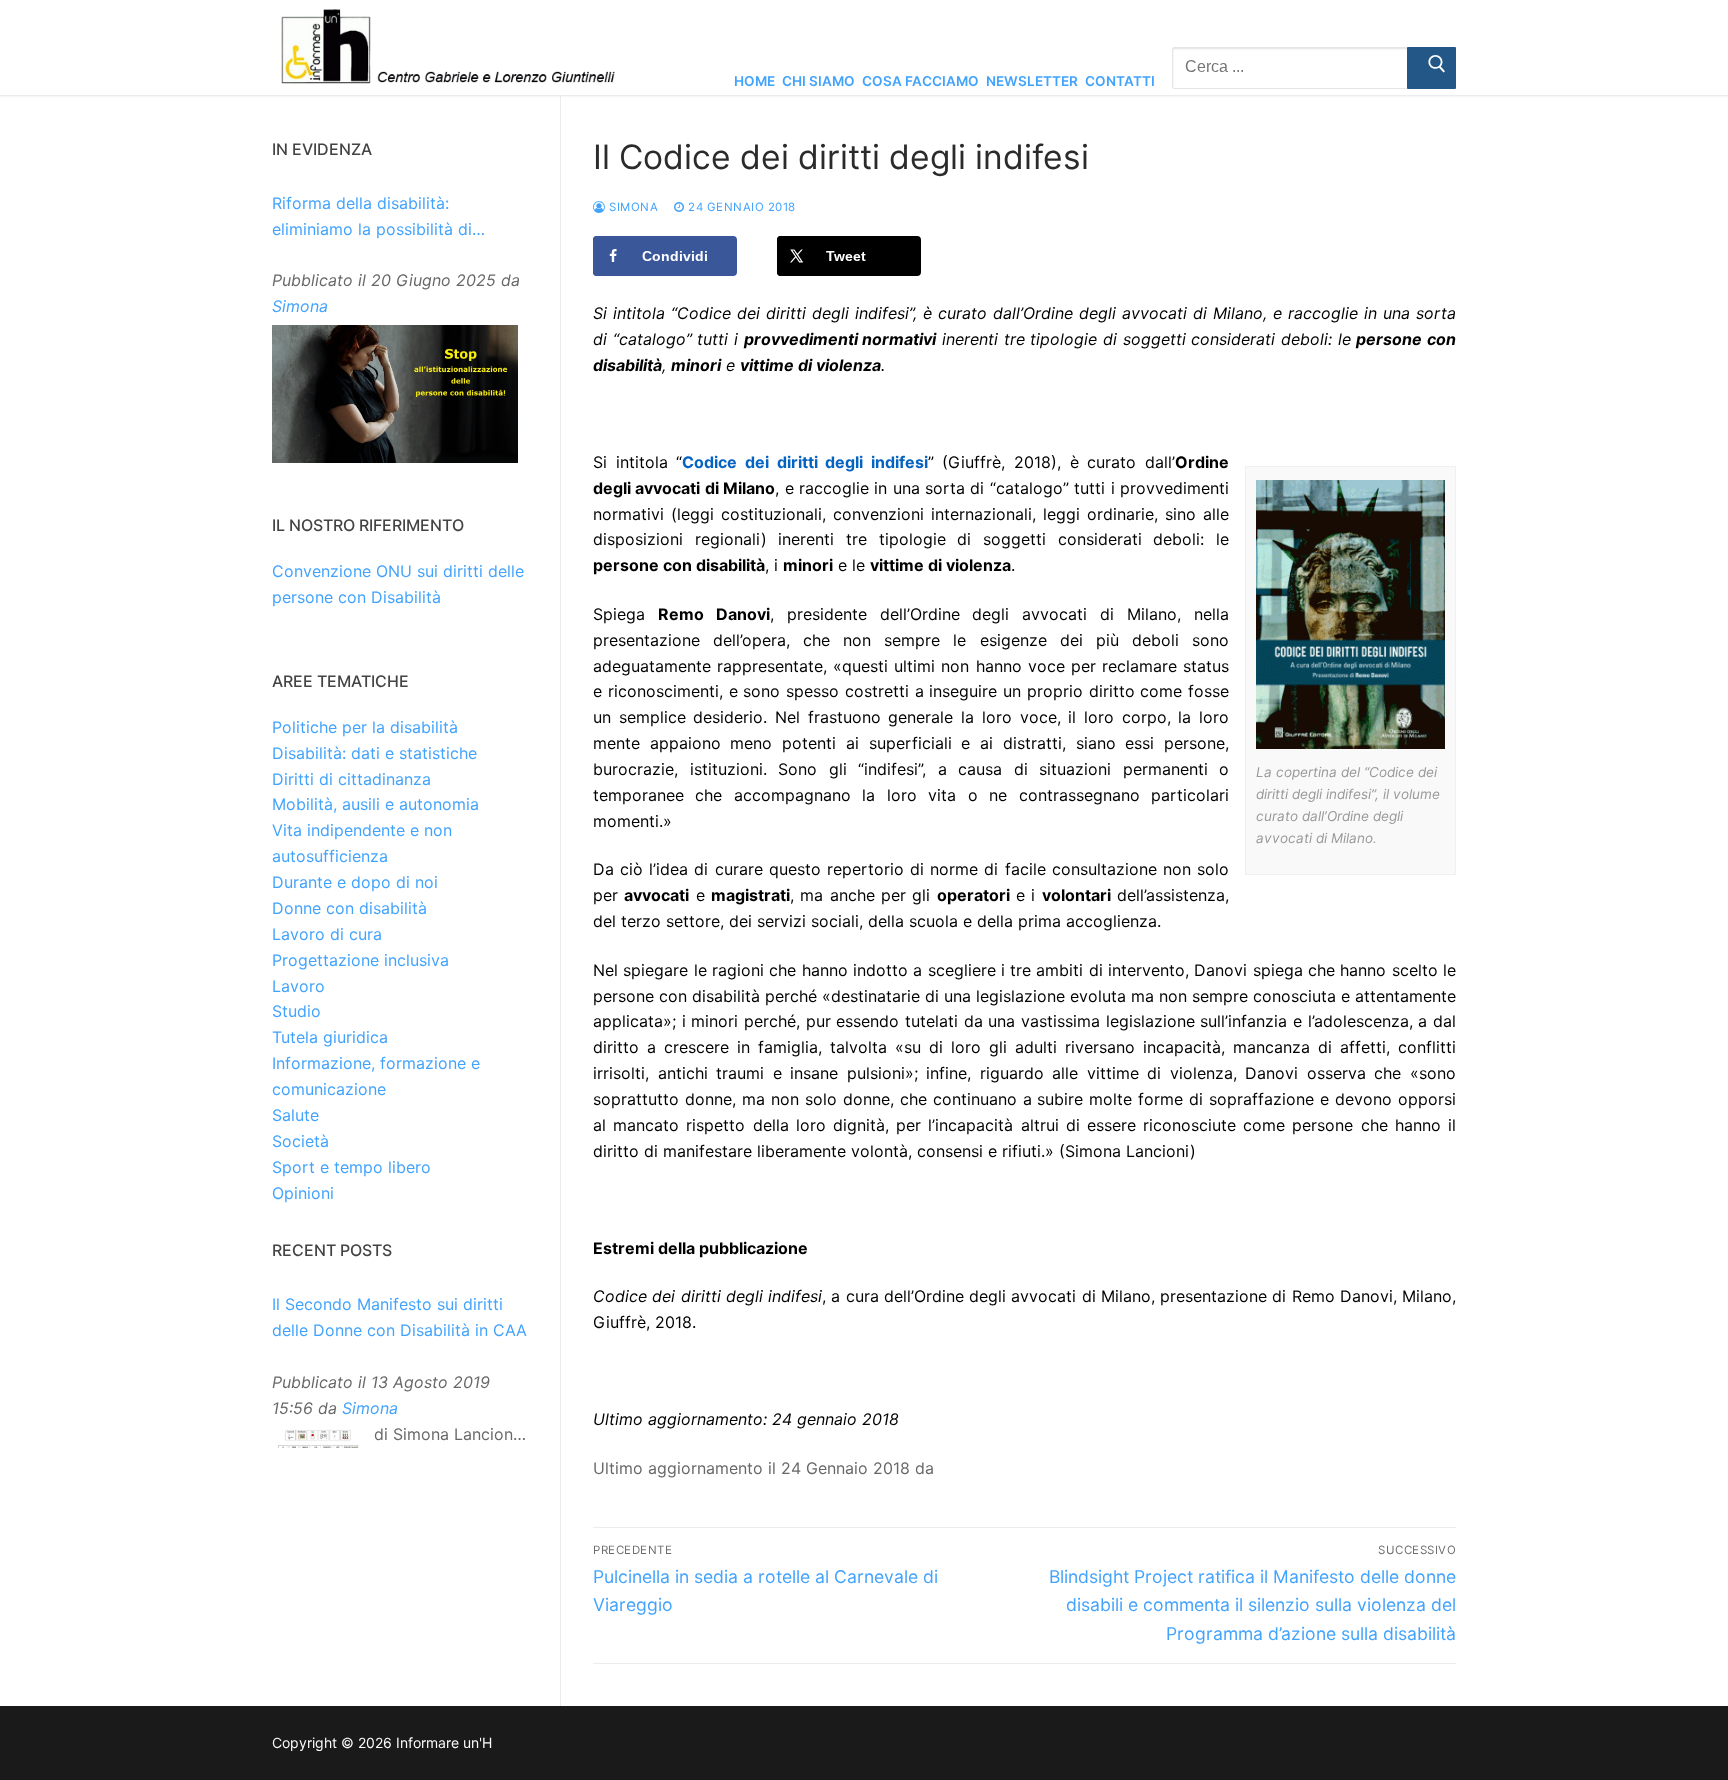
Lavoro (298, 986)
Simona (632, 207)
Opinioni (303, 1193)
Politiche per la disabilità (365, 727)
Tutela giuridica (330, 1037)
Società (300, 1141)
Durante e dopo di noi (355, 882)
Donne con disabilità (349, 908)
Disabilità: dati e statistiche (374, 753)
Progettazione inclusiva (360, 960)
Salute (295, 1115)
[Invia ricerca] (1431, 68)
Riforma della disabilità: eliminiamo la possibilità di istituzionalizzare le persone (378, 218)
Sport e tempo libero (351, 1167)
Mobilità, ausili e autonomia (375, 804)
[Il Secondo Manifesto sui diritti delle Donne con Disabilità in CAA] (318, 1443)
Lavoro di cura (327, 934)
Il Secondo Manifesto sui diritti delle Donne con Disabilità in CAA (399, 1317)
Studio (296, 1011)
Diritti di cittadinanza (351, 779)
